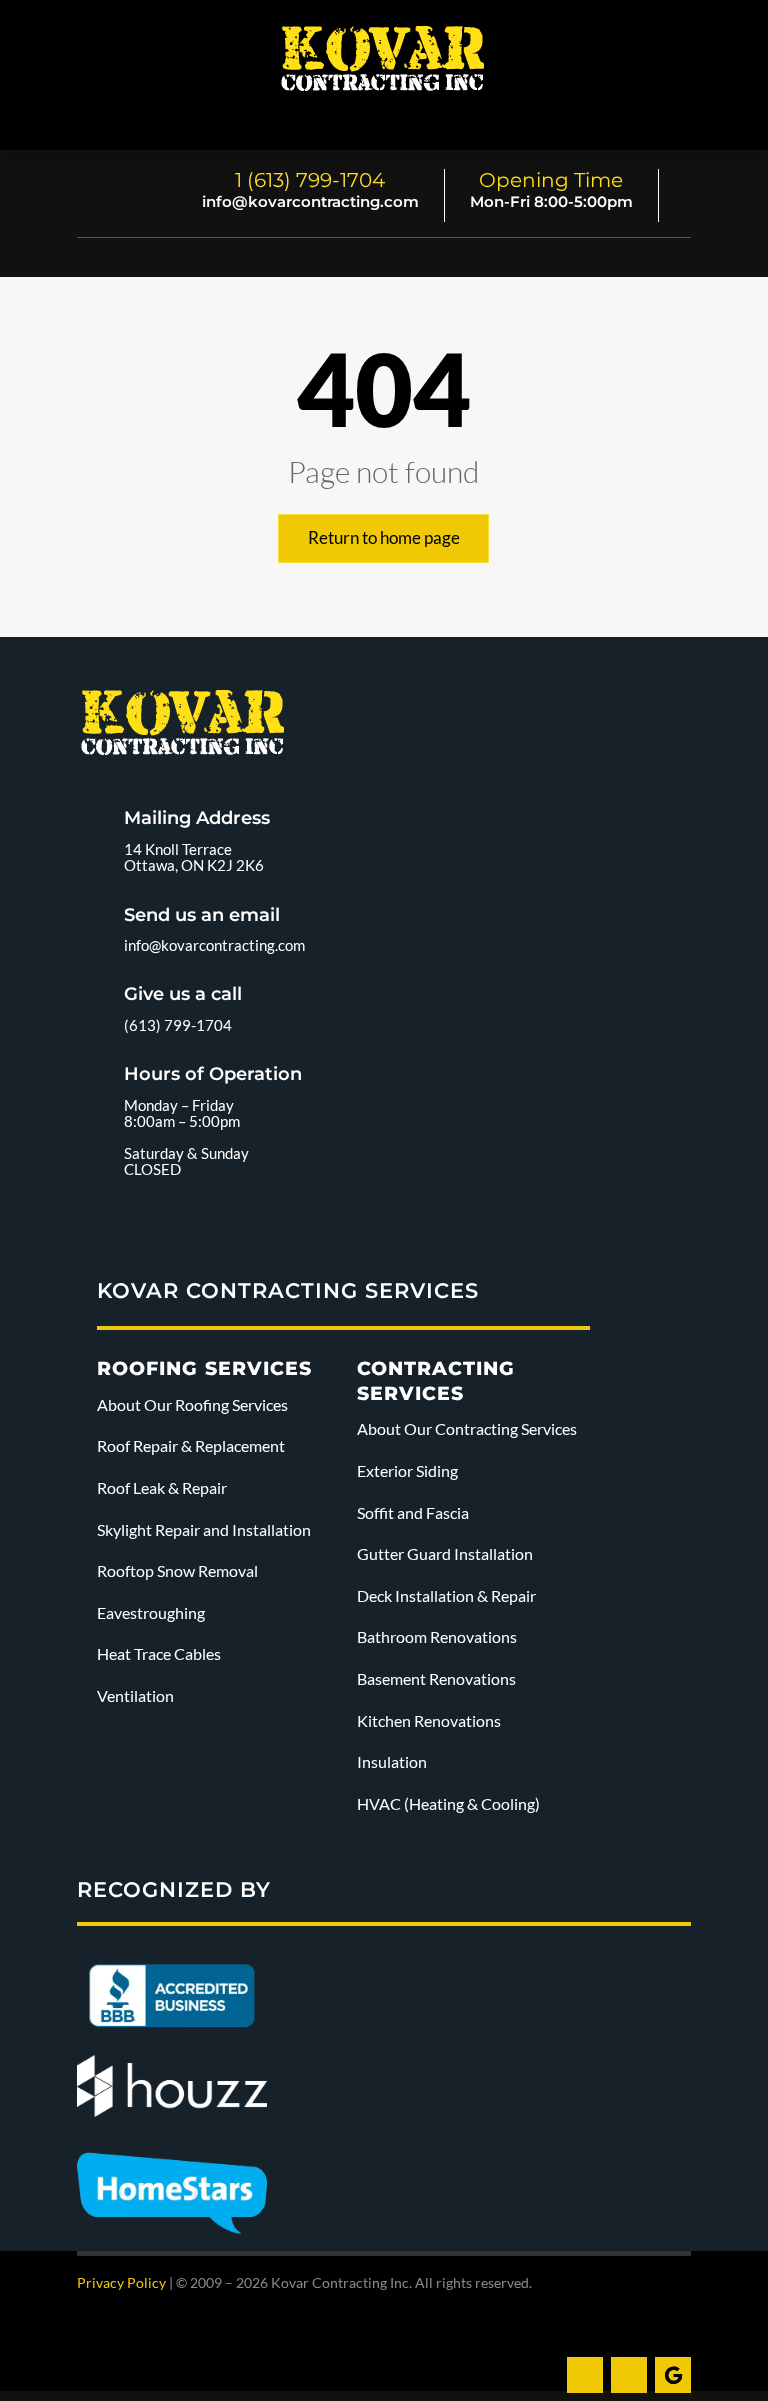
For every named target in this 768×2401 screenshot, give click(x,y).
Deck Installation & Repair (446, 1595)
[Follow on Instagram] (629, 2375)
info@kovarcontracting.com (310, 201)
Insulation (392, 1761)
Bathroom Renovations (437, 1636)
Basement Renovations (436, 1678)
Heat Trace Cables (159, 1653)
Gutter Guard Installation (445, 1553)
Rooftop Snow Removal (177, 1570)
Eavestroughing (151, 1612)
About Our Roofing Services (192, 1404)
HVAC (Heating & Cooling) (448, 1803)
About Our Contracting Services (467, 1428)
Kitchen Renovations (429, 1720)
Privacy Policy (121, 2282)
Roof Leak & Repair (162, 1487)
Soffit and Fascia (413, 1512)
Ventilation (135, 1695)
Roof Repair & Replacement (191, 1445)
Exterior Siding (407, 1470)
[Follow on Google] (673, 2375)
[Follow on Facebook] (585, 2375)
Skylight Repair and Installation (205, 1529)
